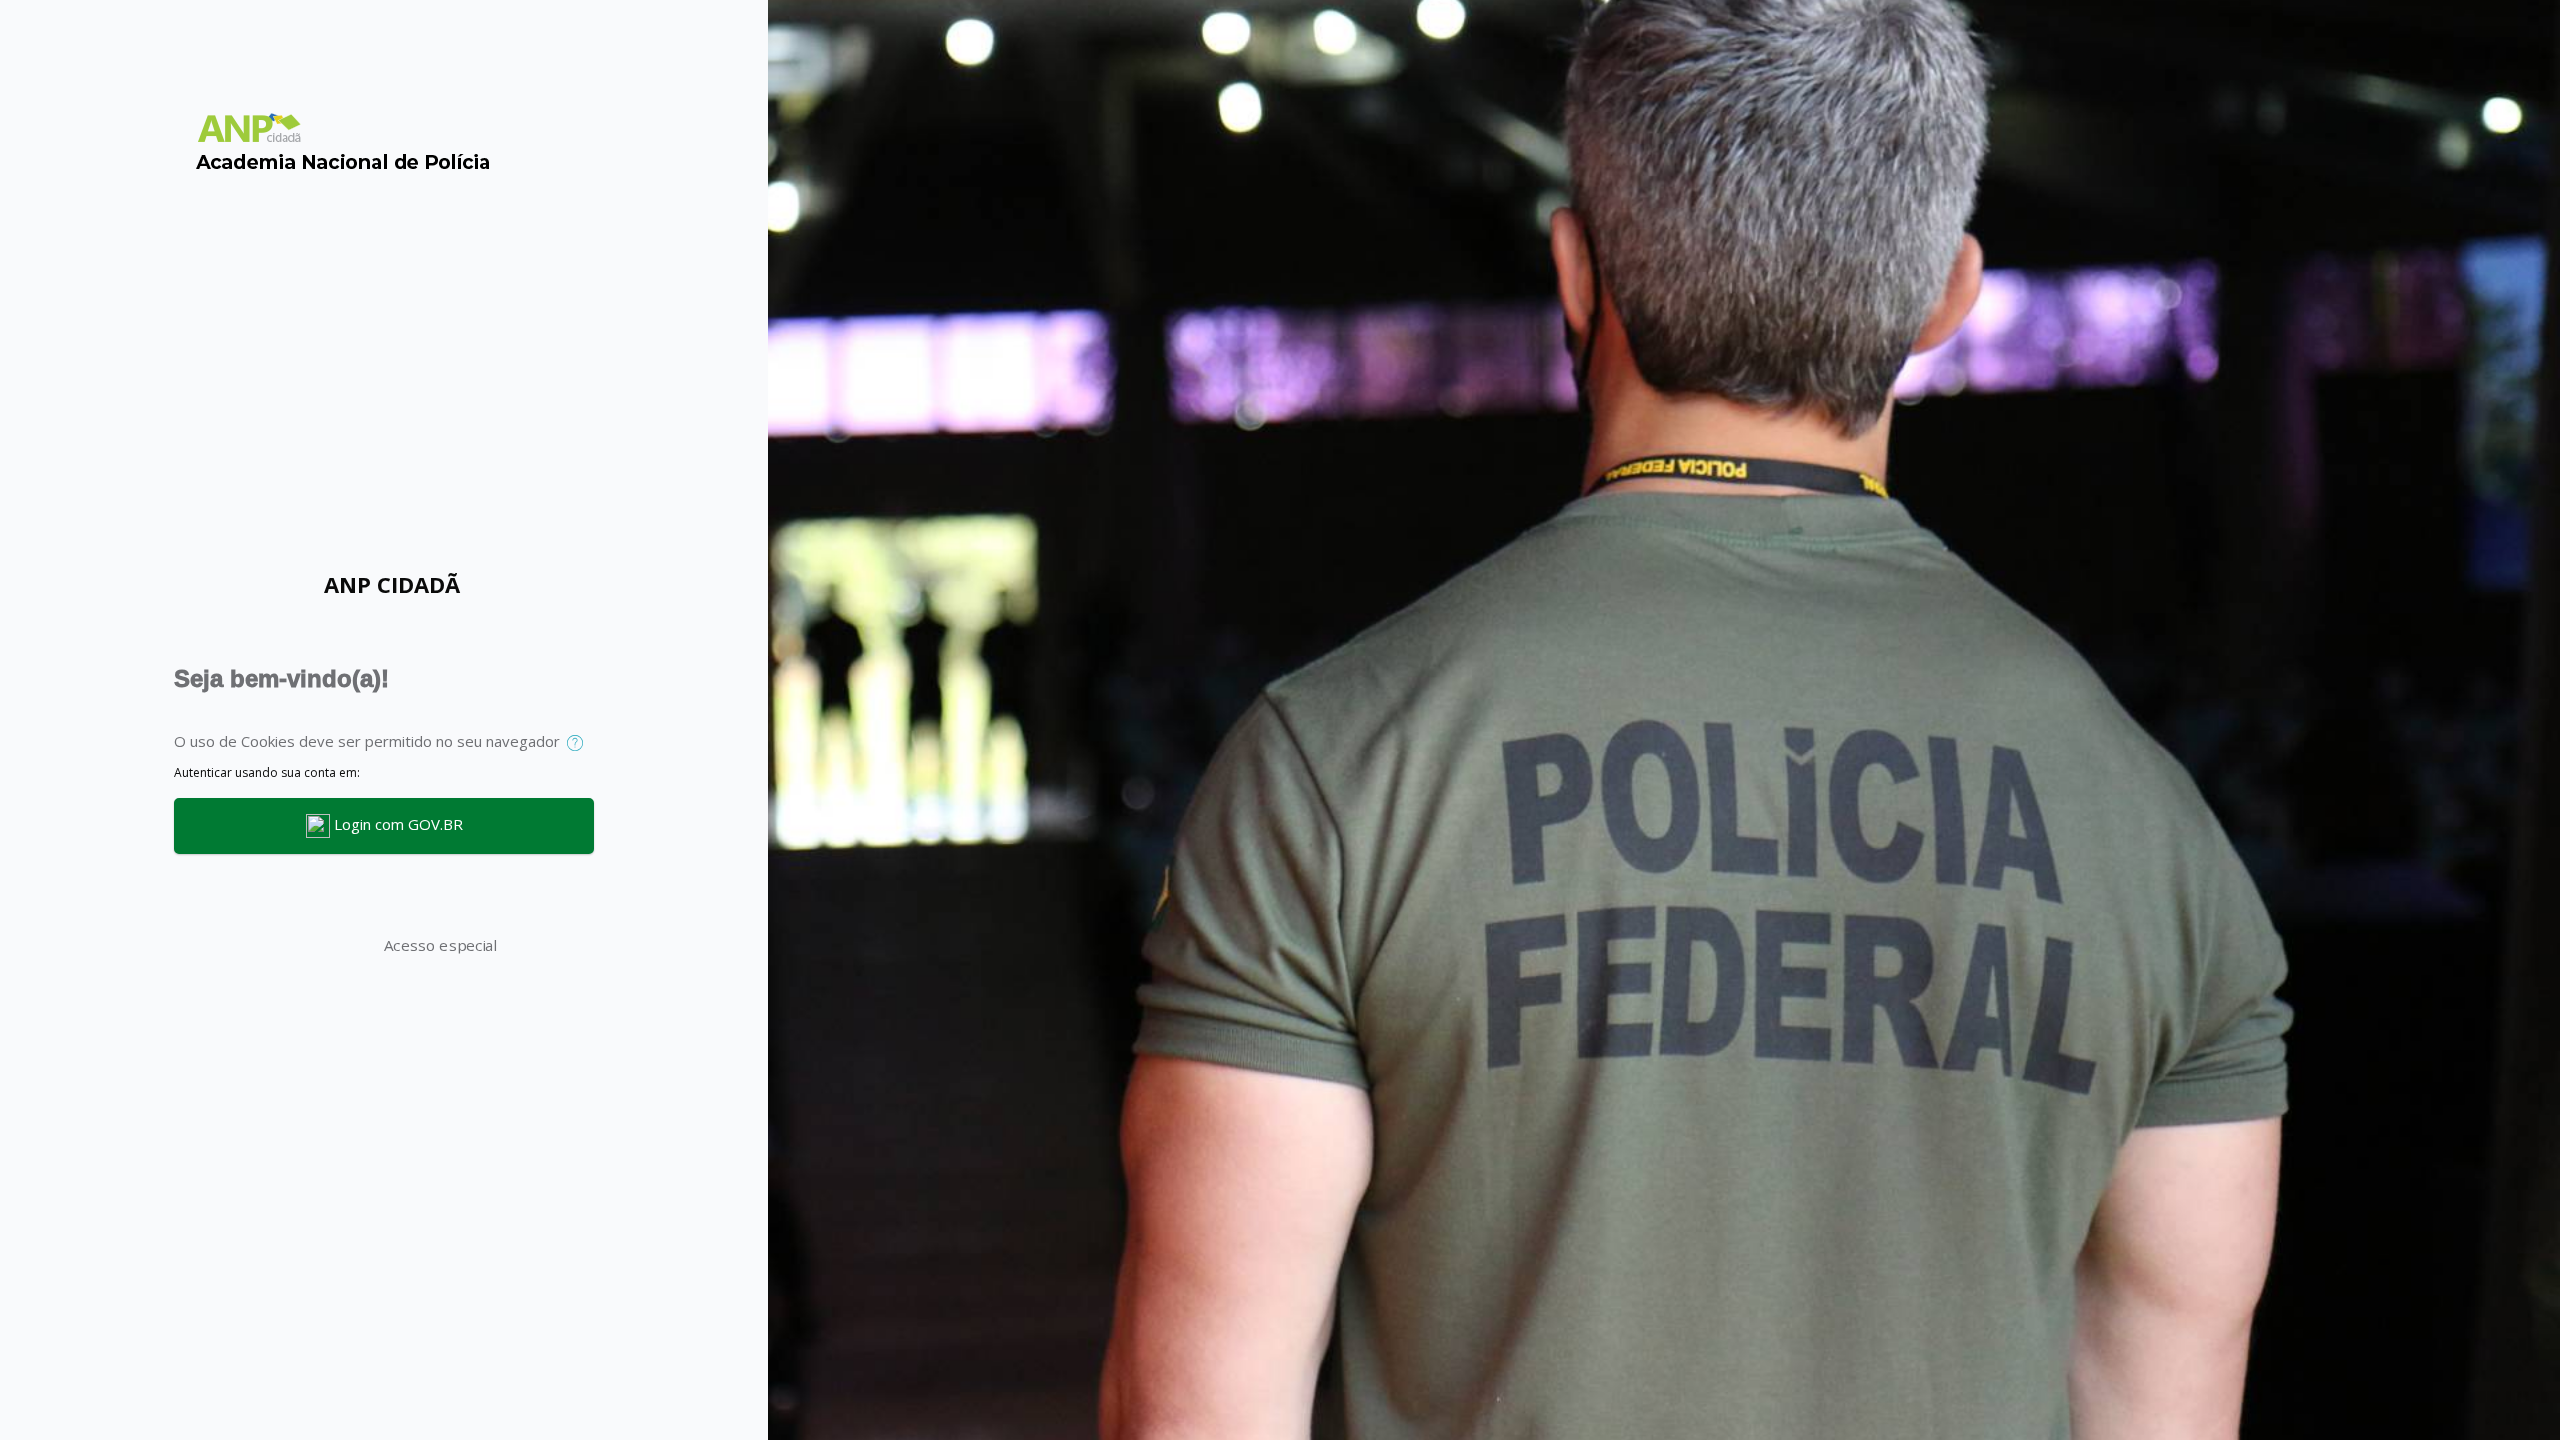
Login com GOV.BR (396, 824)
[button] (579, 743)
